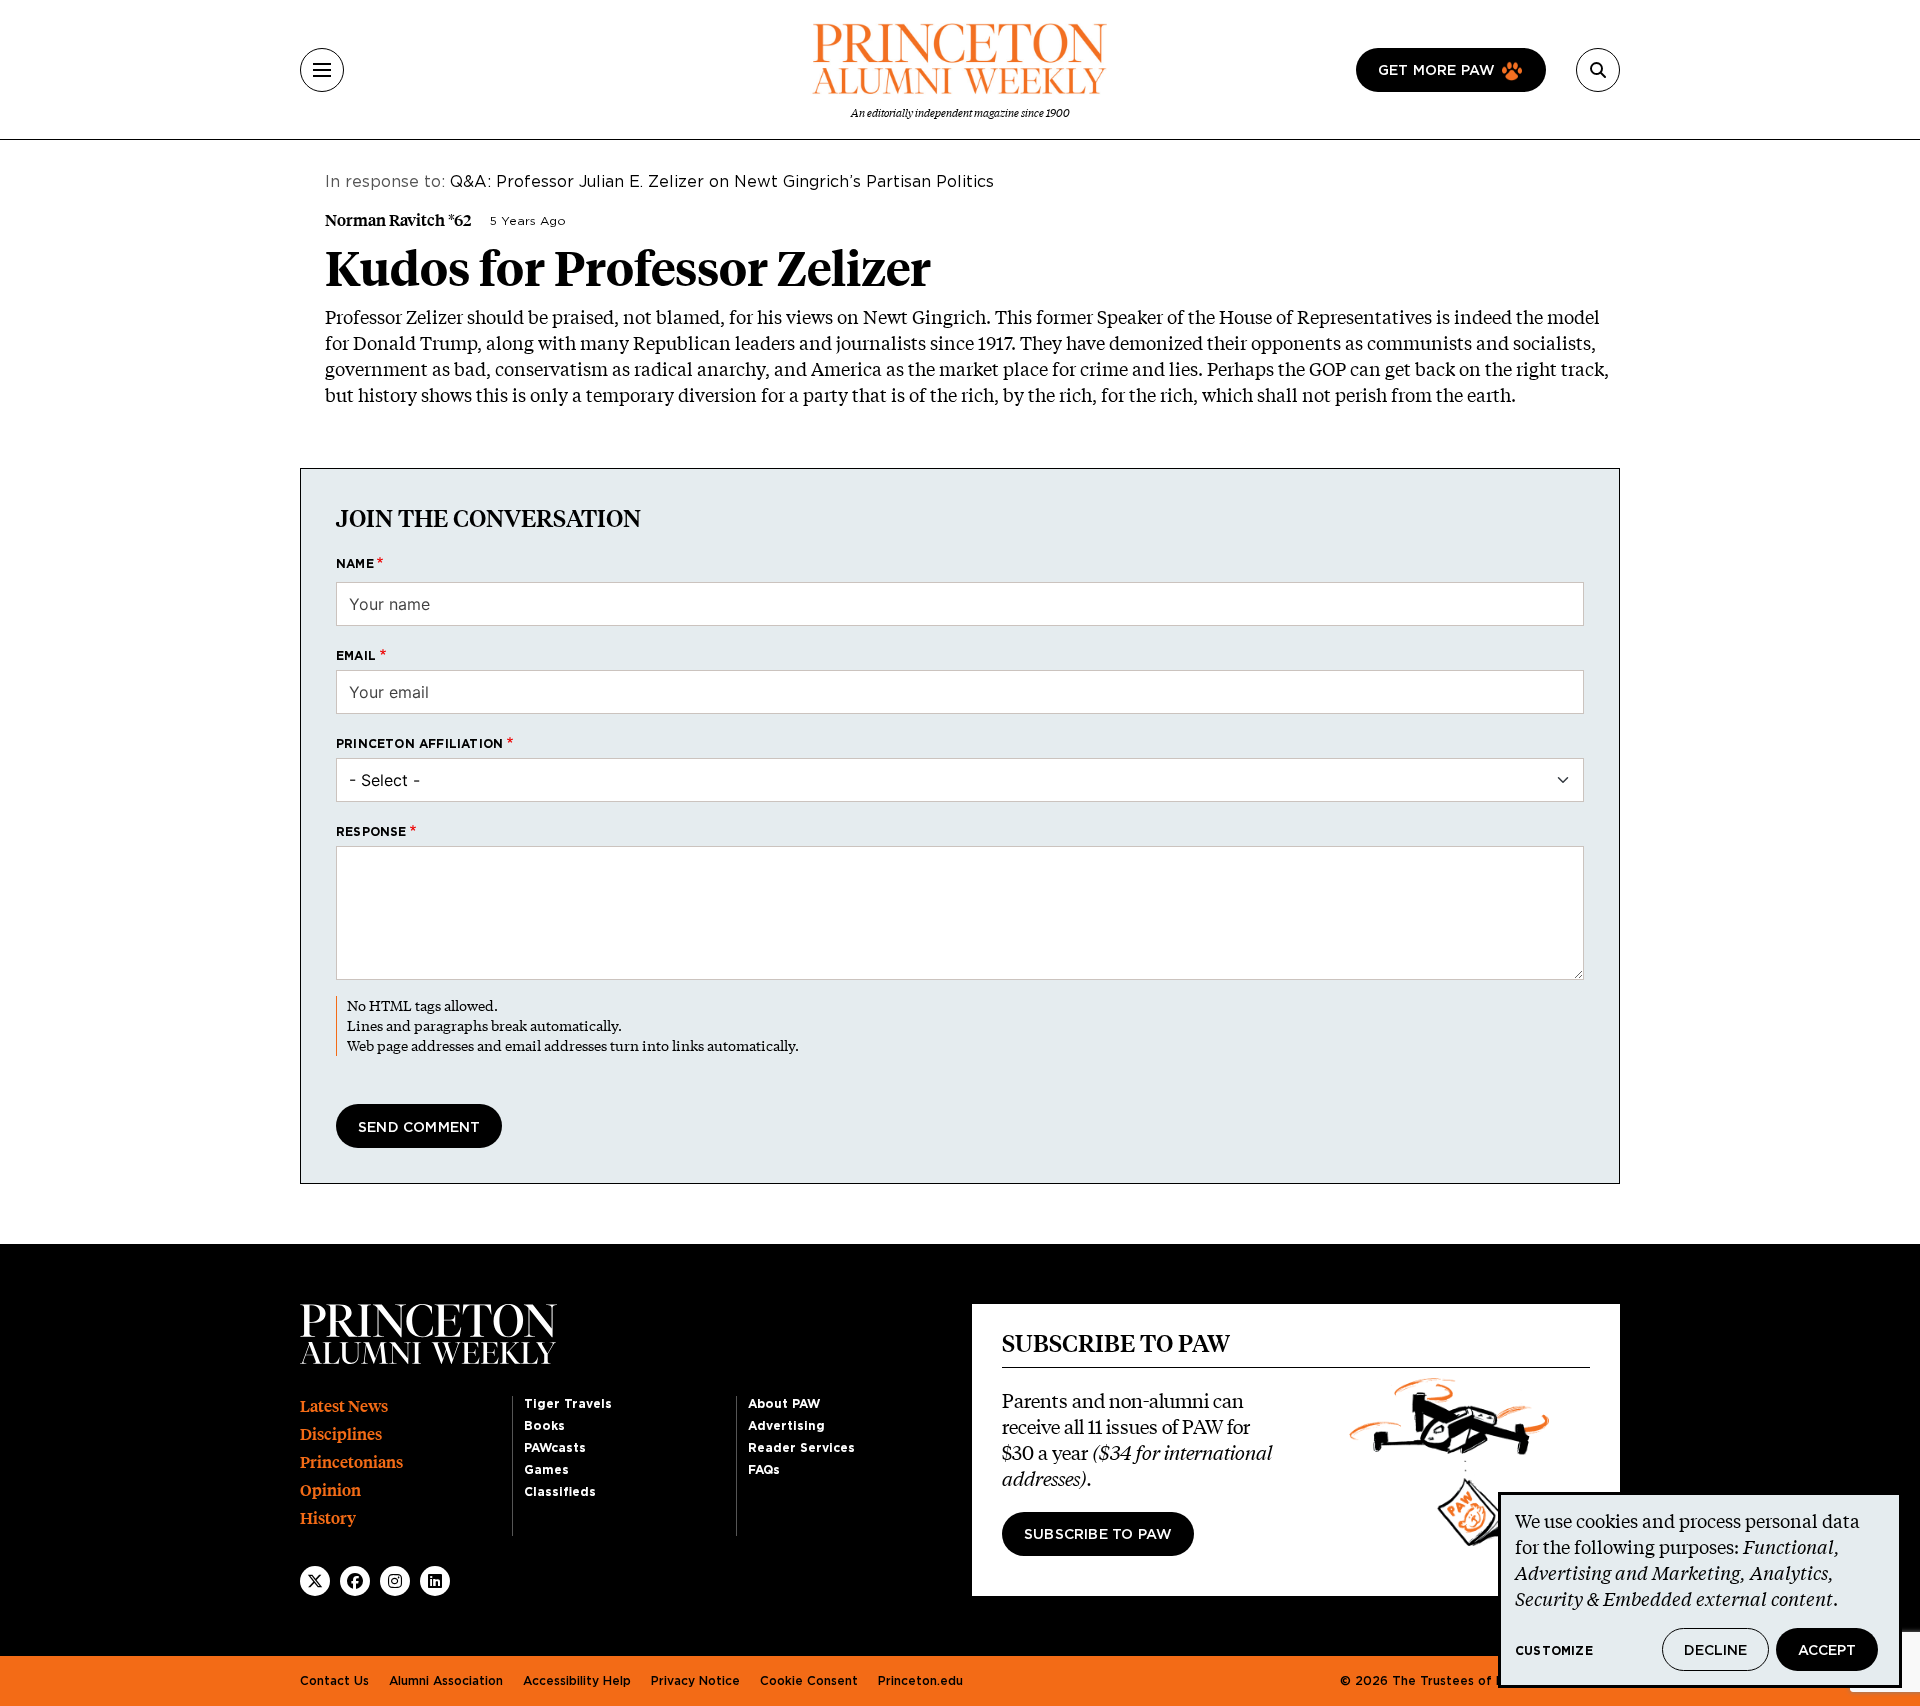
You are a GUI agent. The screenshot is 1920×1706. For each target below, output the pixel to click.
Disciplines (341, 1434)
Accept (1827, 1651)
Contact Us (334, 1681)
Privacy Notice (695, 1681)
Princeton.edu (920, 1681)
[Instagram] (395, 1581)
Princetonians (351, 1462)
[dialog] (1700, 1590)
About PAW (784, 1404)
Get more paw (1436, 71)
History (328, 1518)
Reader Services (801, 1448)
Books (544, 1426)
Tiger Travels (568, 1404)
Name (355, 564)
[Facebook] (355, 1581)
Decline (1715, 1651)
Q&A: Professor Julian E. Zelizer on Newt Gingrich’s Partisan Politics (722, 182)
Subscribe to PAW (1098, 1535)
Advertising (786, 1426)
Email (356, 656)
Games (546, 1470)
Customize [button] (1554, 1651)
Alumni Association (446, 1681)
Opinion (330, 1490)
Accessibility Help (577, 1681)
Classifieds (560, 1492)
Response (371, 832)
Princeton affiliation (419, 744)
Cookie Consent (809, 1681)
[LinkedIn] (435, 1581)
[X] (315, 1581)
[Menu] (322, 70)
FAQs (764, 1470)
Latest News (344, 1406)
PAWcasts (555, 1448)
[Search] (1598, 70)
